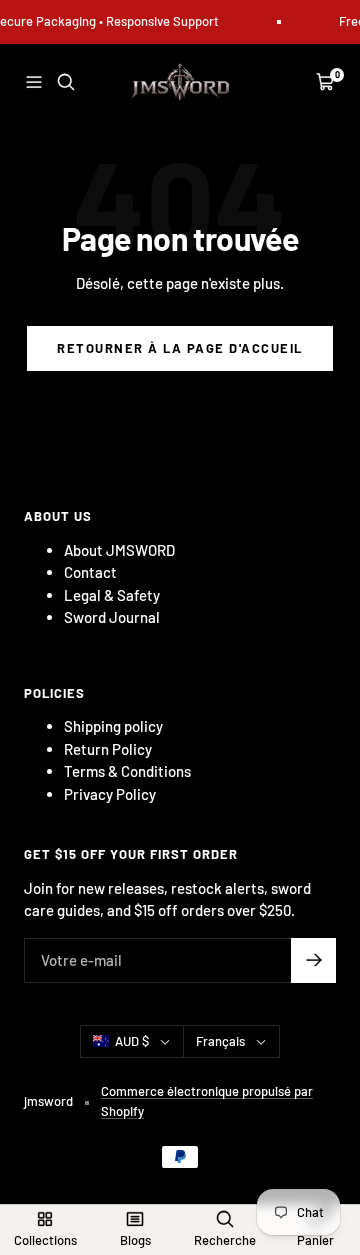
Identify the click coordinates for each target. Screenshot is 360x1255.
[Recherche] (66, 82)
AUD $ (132, 1041)
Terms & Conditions (127, 771)
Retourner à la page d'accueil (180, 348)
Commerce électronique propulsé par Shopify (207, 1101)
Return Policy (108, 749)
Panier (315, 1240)
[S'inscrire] (313, 960)
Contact (90, 572)
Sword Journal (112, 617)
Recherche (225, 1240)
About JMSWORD (119, 550)
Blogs (135, 1240)
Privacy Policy (110, 794)
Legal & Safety (112, 595)
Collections (45, 1240)
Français (220, 1041)
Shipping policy (113, 726)
